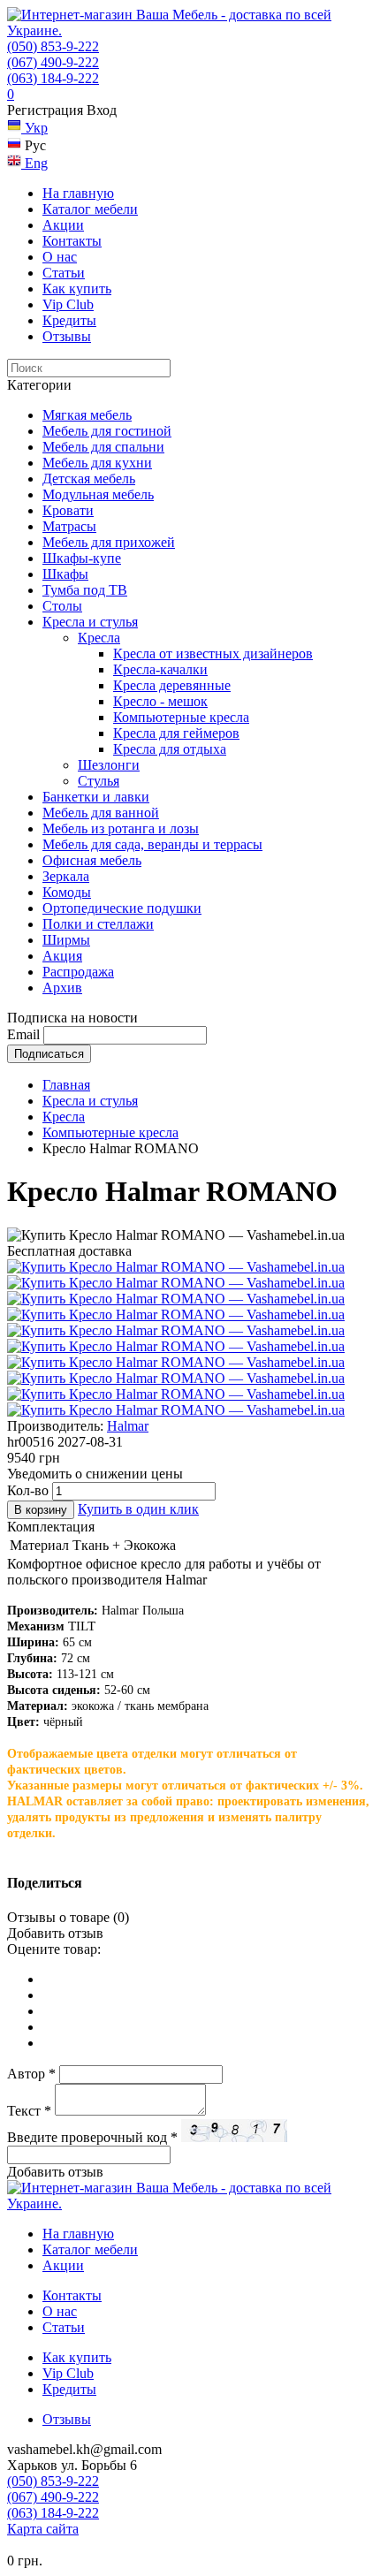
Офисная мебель (92, 860)
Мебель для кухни (97, 463)
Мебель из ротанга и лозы (121, 828)
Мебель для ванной (101, 813)
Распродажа (78, 972)
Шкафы (65, 574)
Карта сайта (43, 2529)
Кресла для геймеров (176, 733)
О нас (60, 257)
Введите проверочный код (92, 2137)
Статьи (64, 273)
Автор (31, 2074)
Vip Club (68, 304)
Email (23, 1034)
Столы (62, 606)
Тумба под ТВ (85, 590)
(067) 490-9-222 (53, 62)
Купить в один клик (138, 1509)
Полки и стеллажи (98, 924)
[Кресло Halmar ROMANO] (176, 1267)
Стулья (99, 781)
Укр (34, 128)
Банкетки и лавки (96, 797)
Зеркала (66, 876)
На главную (78, 193)
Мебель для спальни (103, 447)
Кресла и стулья (90, 622)
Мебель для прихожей (109, 542)
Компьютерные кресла (181, 717)
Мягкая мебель (87, 415)
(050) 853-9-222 (53, 46)
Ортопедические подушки (122, 908)
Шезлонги (109, 765)
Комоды (67, 892)
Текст (29, 2111)
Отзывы (67, 336)
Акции (63, 225)
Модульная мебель (98, 494)
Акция (62, 956)
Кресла (99, 638)
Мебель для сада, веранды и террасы (152, 844)
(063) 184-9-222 (53, 78)
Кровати (68, 510)
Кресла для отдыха (170, 749)
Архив (62, 988)
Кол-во (28, 1490)
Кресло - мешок (160, 701)
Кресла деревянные (172, 685)
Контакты (72, 241)
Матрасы (69, 526)
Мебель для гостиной (107, 431)
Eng (34, 163)
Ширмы (66, 940)
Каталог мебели (90, 209)
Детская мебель (89, 479)
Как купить (77, 289)
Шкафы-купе (82, 558)
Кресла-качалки (160, 669)
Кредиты (69, 320)
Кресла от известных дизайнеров (213, 653)
